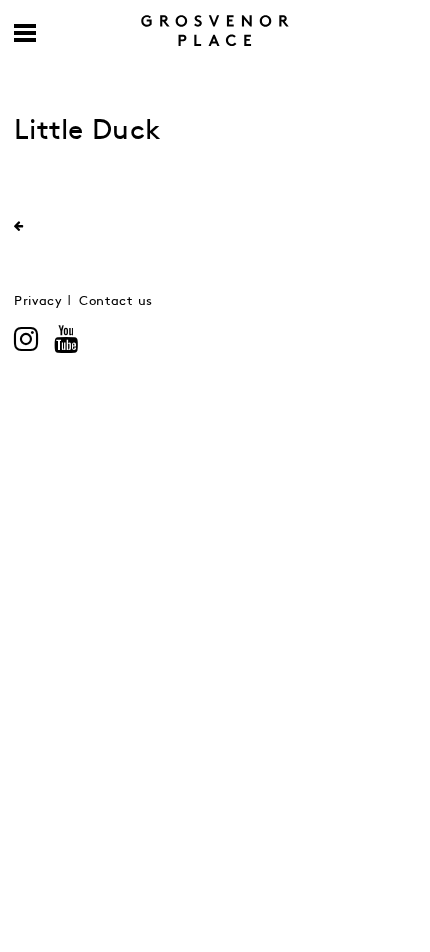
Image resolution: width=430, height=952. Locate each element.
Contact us (116, 301)
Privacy (38, 301)
